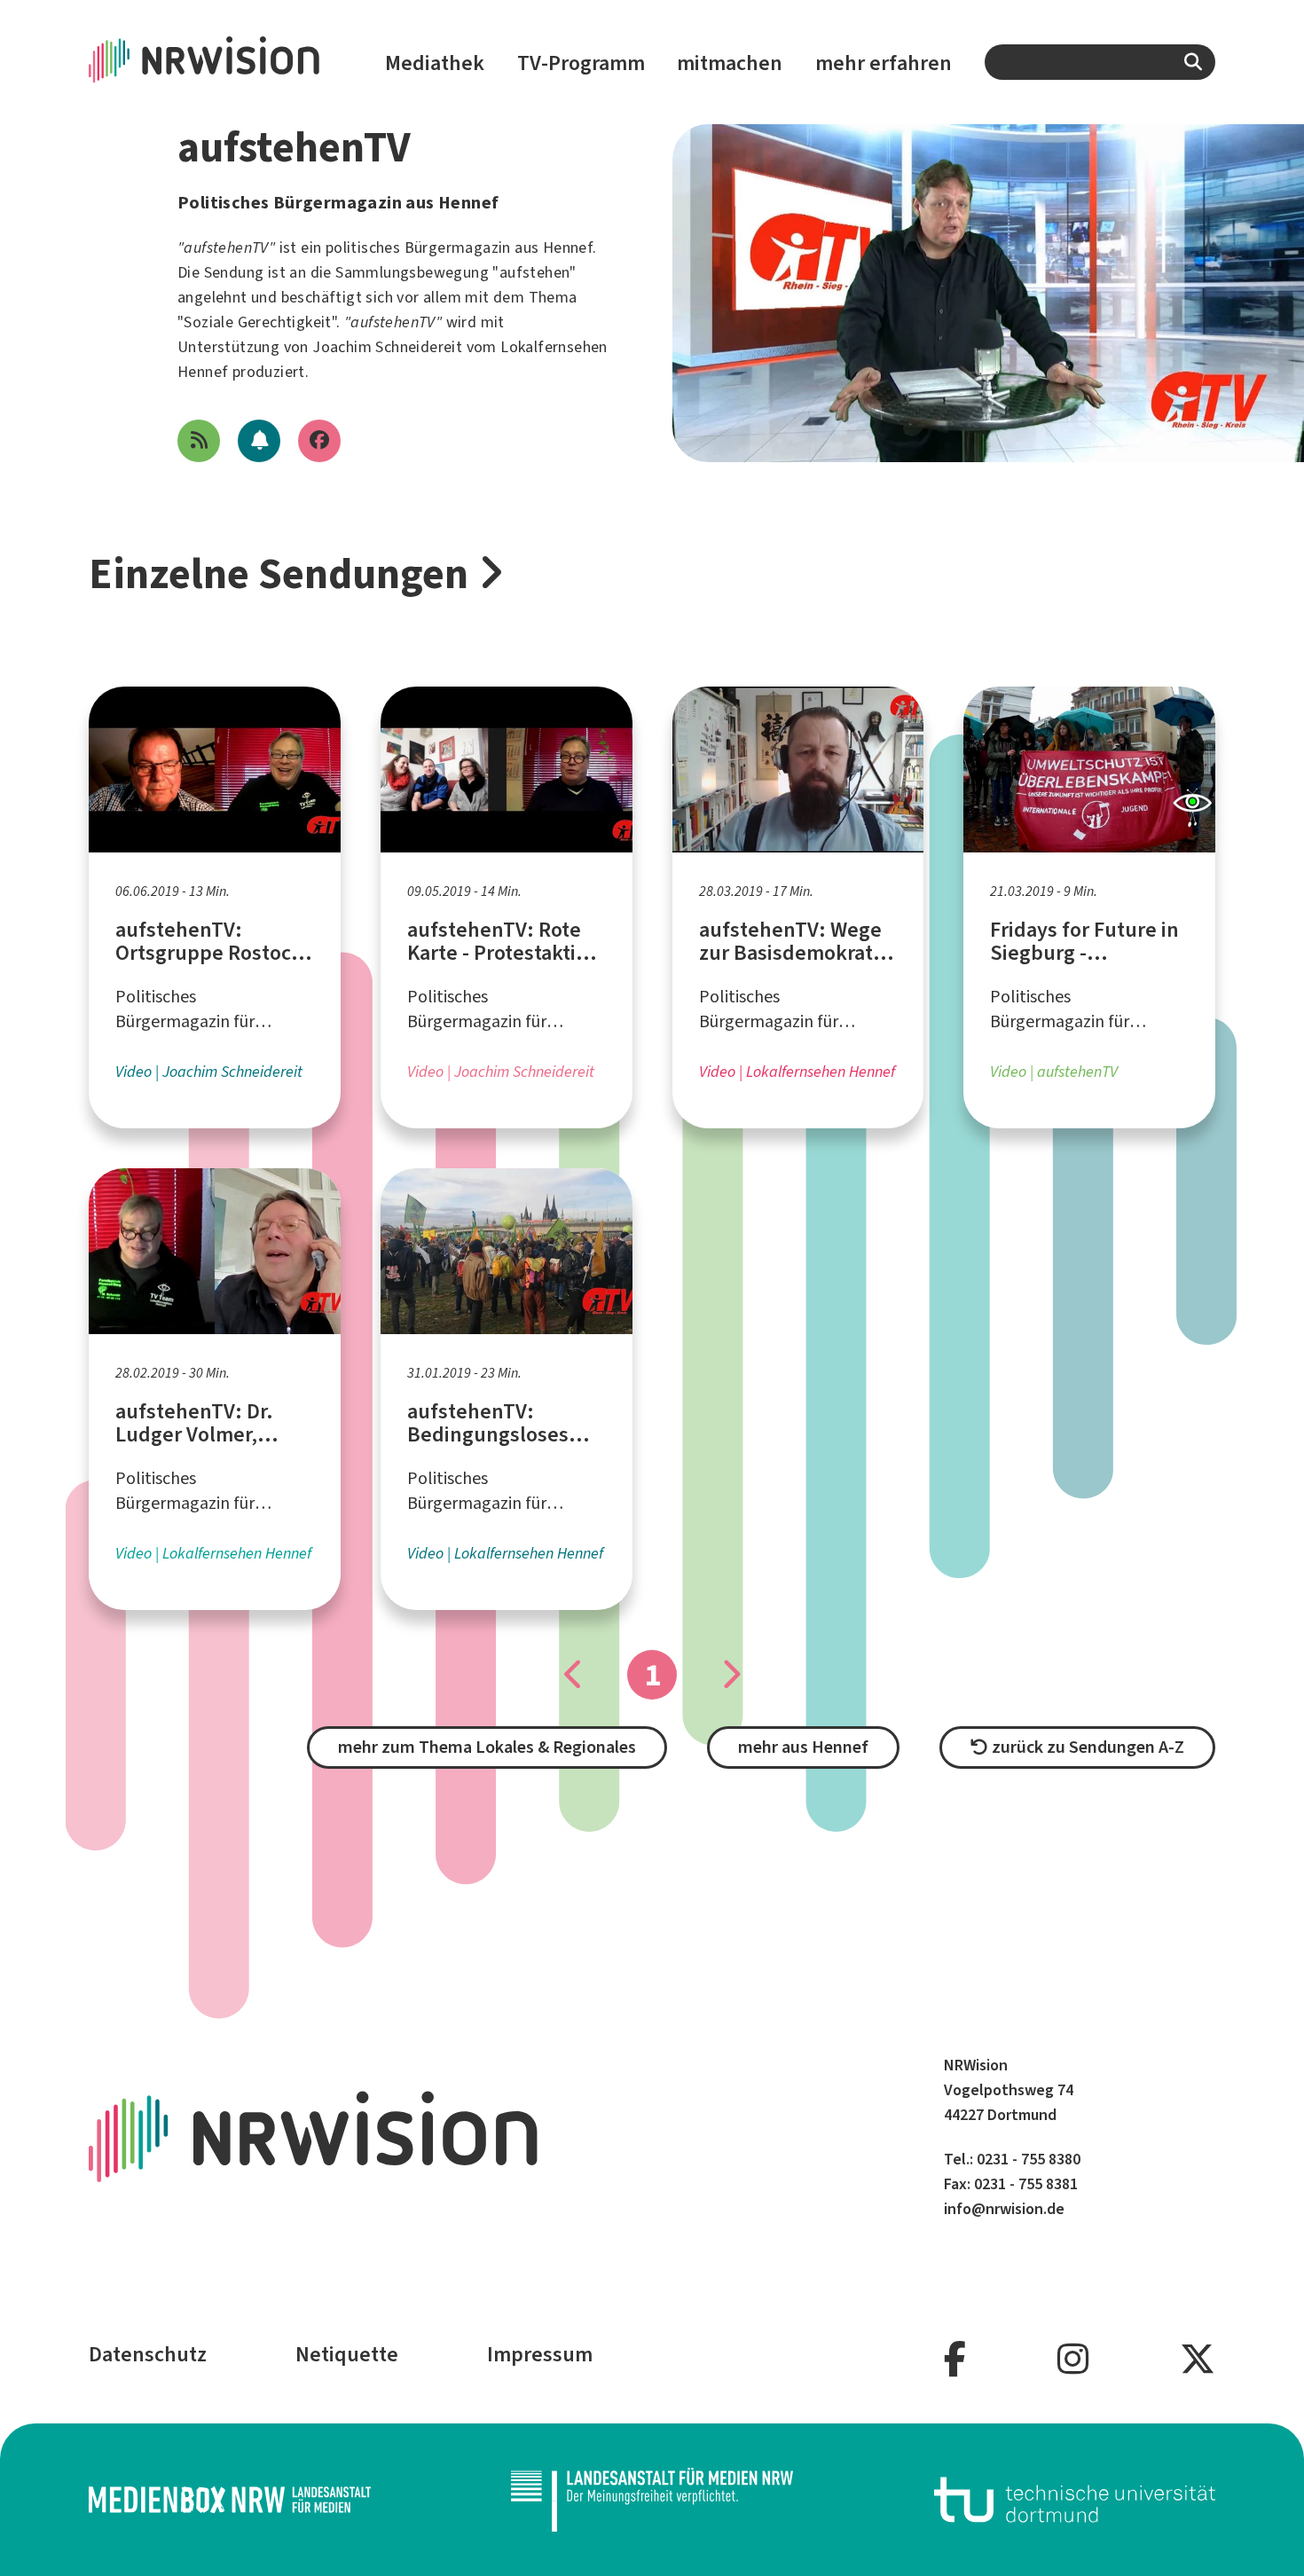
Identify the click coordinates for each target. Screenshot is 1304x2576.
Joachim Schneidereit (387, 347)
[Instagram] (1073, 2360)
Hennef (568, 247)
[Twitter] (1198, 2360)
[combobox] (1100, 62)
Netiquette (347, 2354)
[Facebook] (955, 2360)
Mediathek (435, 63)
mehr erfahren (884, 63)
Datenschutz (148, 2354)
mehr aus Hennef (803, 1747)
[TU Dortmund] (1075, 2500)
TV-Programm (581, 63)
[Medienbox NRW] (230, 2500)
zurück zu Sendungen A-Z (1086, 1747)
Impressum (540, 2354)
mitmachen (730, 63)
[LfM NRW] (652, 2500)
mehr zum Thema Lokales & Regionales (487, 1747)
